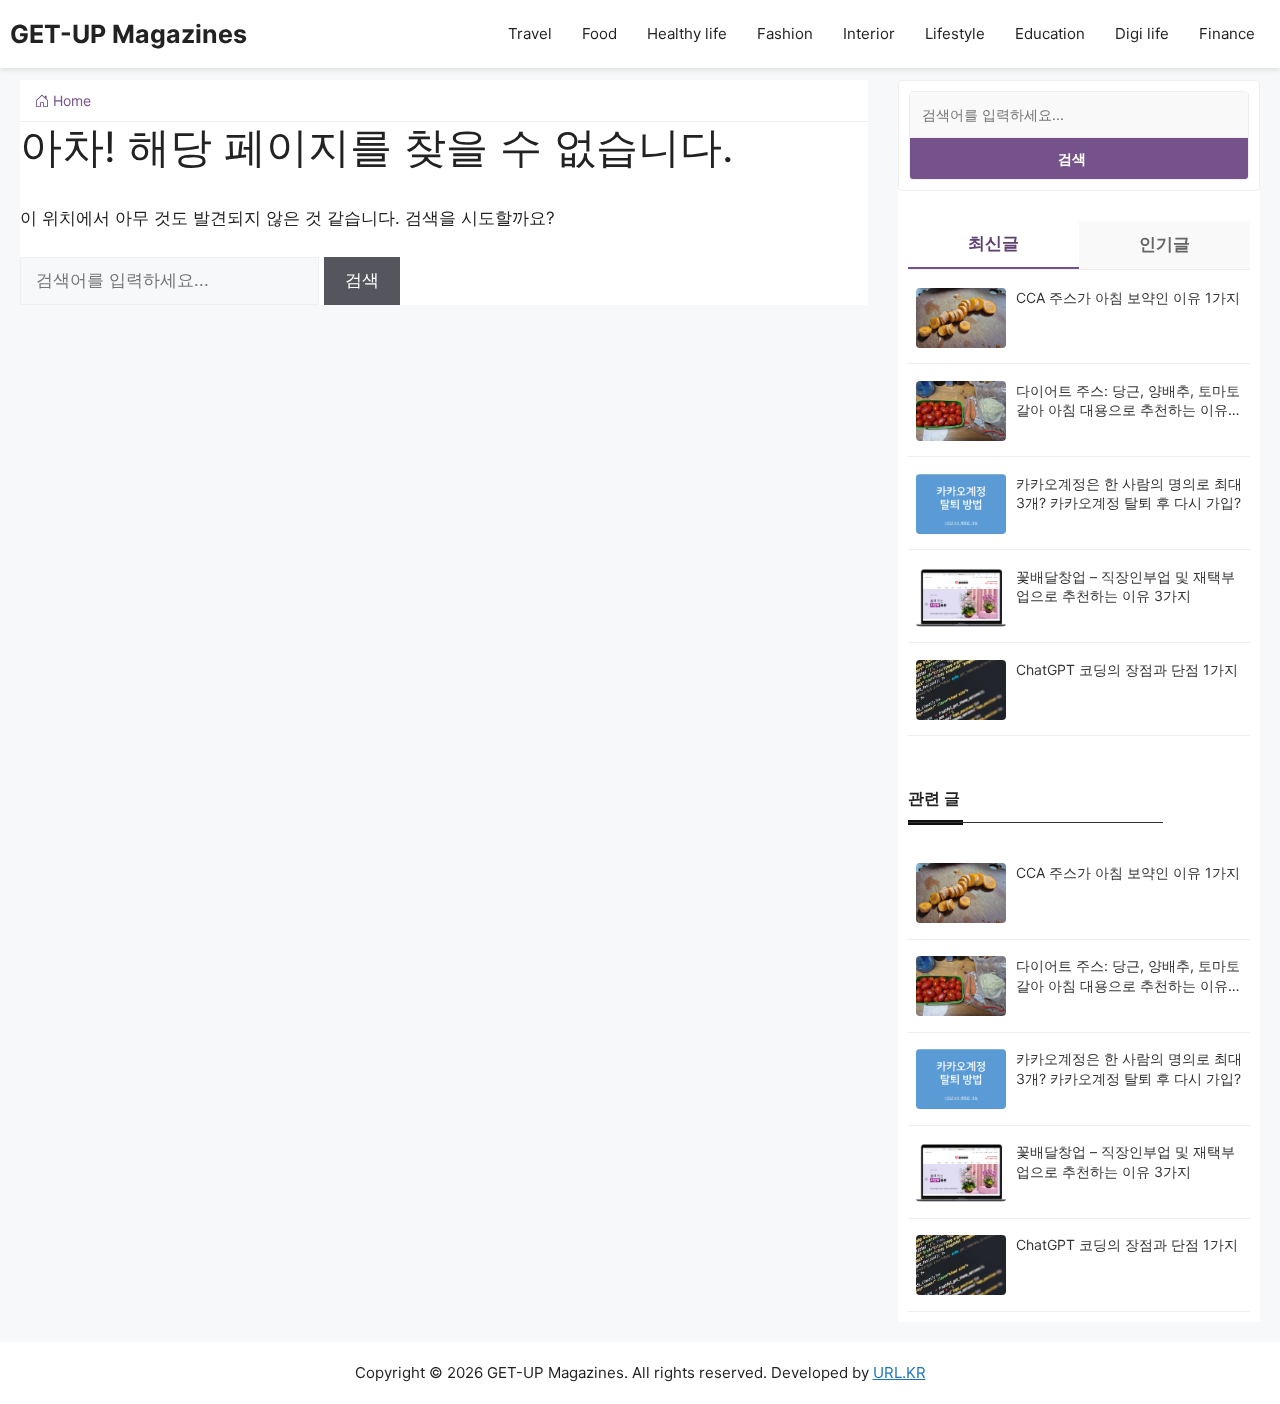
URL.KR (899, 1372)
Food (599, 33)
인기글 (1164, 244)
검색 (1072, 158)
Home (70, 100)
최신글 (993, 243)
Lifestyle (955, 33)
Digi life (1142, 33)
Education (1050, 33)
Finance (1227, 33)
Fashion (785, 33)
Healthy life (687, 33)
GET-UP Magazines (128, 34)
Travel (530, 33)
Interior (869, 33)
